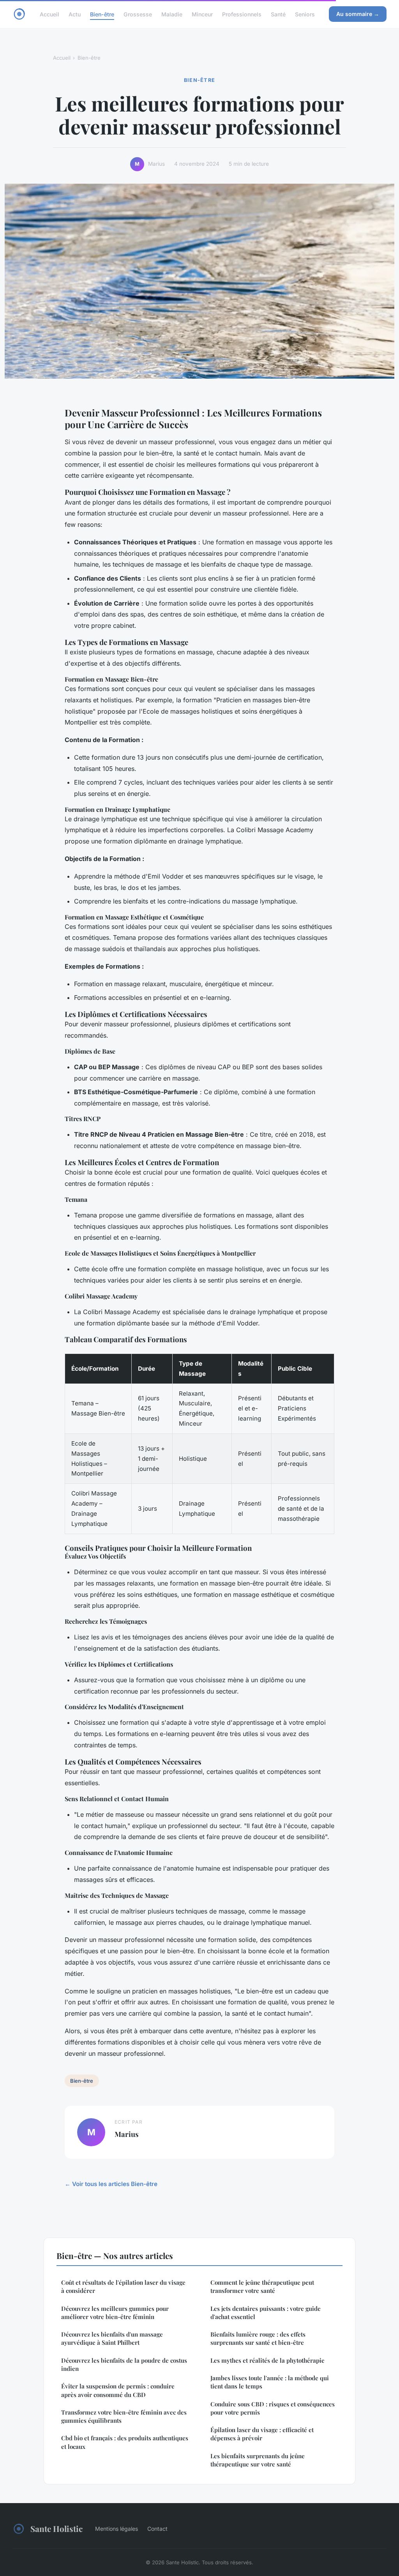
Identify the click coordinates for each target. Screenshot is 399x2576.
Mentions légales (117, 2529)
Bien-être (102, 14)
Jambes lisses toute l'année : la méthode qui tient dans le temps (270, 2382)
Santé (278, 14)
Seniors (305, 14)
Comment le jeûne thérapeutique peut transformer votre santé (262, 2286)
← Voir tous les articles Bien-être (111, 2184)
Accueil (49, 14)
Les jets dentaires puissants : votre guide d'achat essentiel (266, 2313)
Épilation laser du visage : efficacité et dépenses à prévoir (262, 2434)
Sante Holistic (56, 2528)
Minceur (202, 14)
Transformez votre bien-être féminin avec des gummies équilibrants (124, 2416)
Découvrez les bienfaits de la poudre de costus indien (124, 2364)
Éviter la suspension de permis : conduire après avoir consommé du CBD (118, 2390)
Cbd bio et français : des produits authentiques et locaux (125, 2442)
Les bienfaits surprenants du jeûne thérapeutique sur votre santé (258, 2460)
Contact (157, 2529)
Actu (75, 14)
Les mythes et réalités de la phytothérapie (267, 2360)
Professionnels (242, 14)
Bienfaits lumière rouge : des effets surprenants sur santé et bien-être (258, 2338)
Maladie (172, 14)
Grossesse (138, 14)
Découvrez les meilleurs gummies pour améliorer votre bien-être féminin (115, 2313)
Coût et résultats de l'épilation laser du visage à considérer (123, 2286)
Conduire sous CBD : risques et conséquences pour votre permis (273, 2408)
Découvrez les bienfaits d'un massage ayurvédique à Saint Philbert (112, 2338)
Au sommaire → (358, 14)
